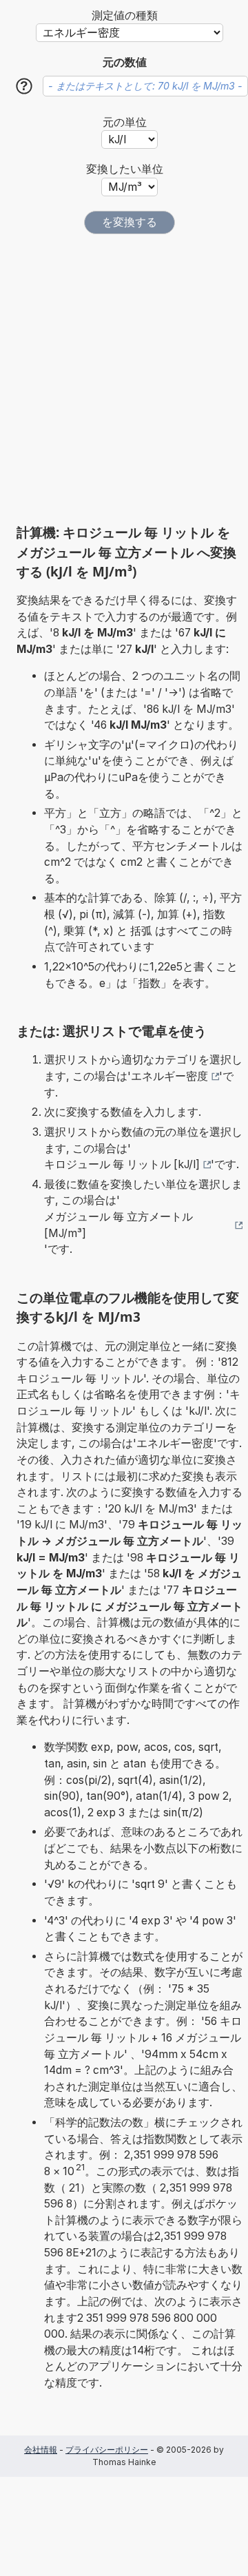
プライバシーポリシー (107, 2450)
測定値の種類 (125, 15)
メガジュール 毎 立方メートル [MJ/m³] (118, 1225)
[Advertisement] (124, 379)
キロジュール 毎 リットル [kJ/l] (122, 1164)
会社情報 (41, 2450)
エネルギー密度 (169, 1076)
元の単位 (125, 122)
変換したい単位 (125, 169)
